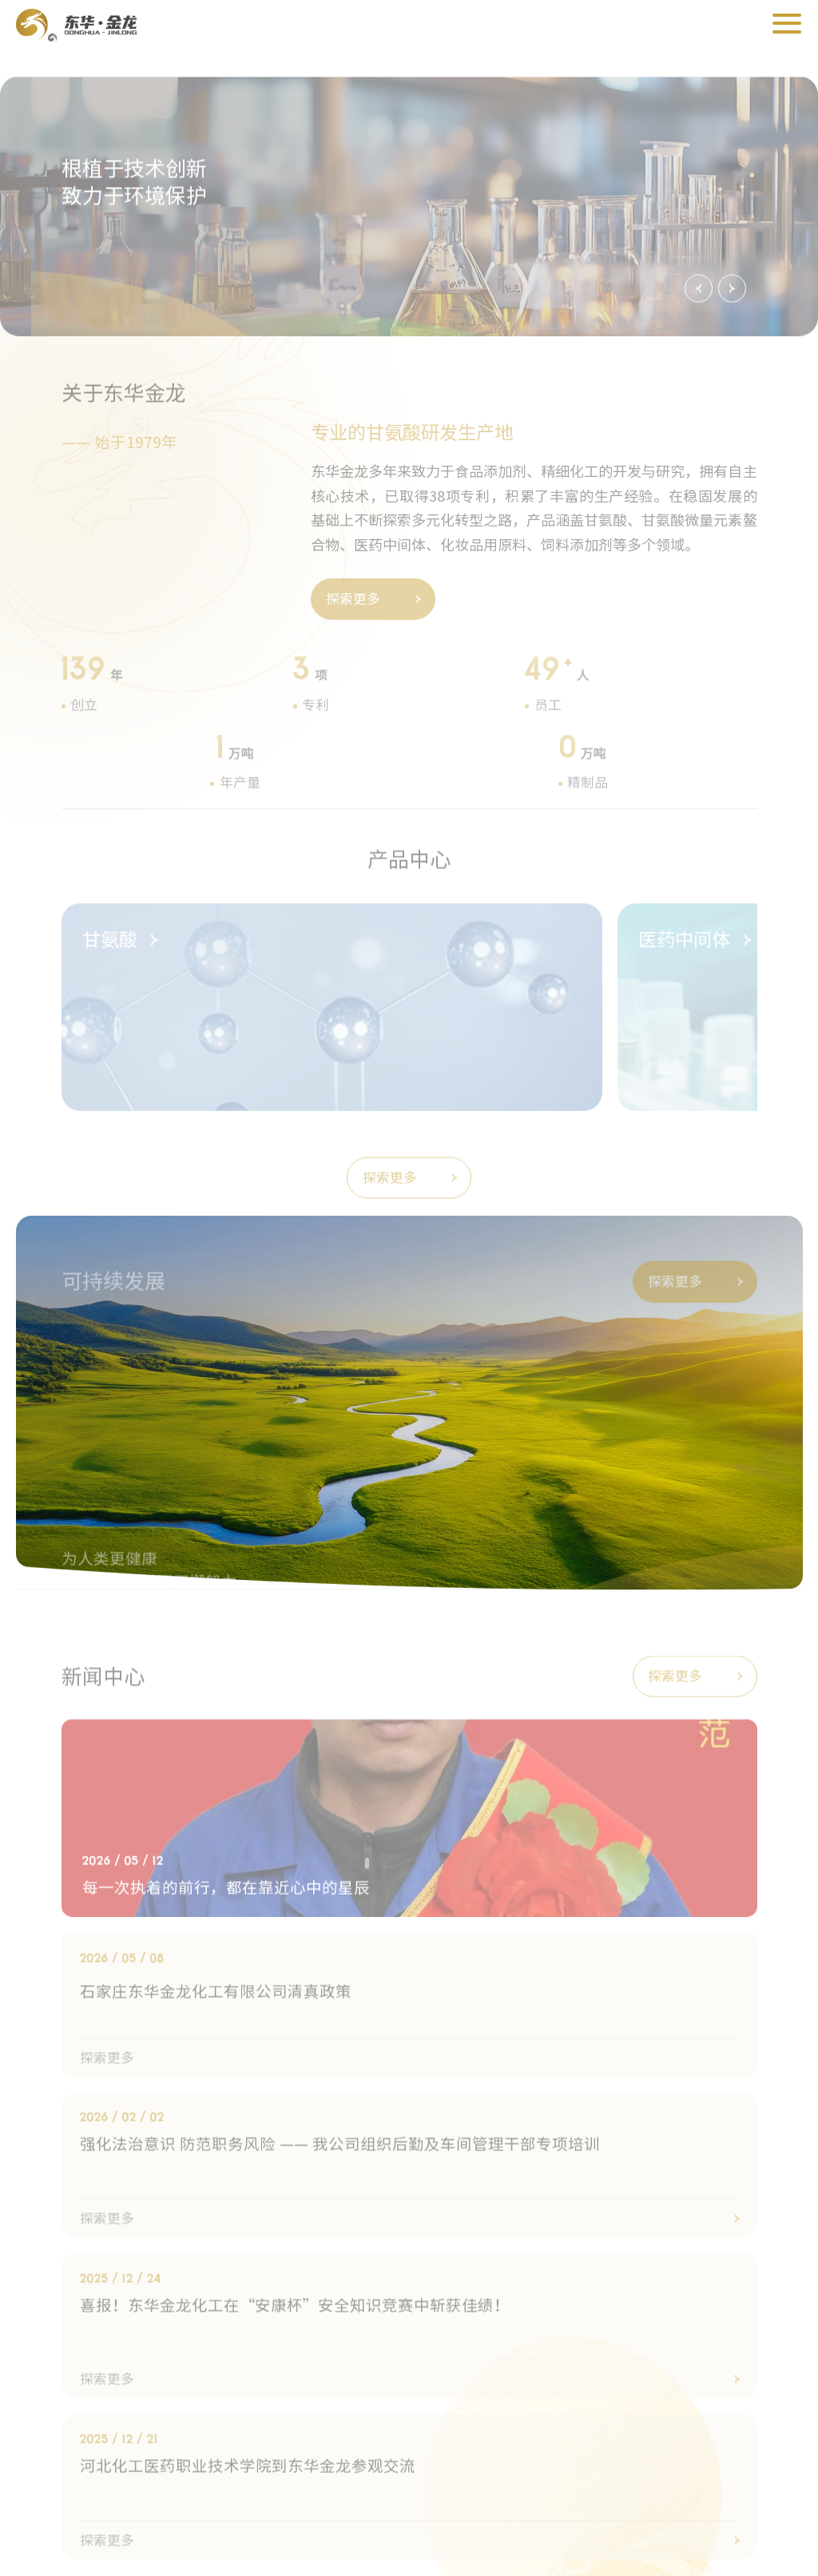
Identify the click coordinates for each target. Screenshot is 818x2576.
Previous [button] (699, 264)
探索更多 (353, 572)
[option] (409, 182)
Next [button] (732, 264)
